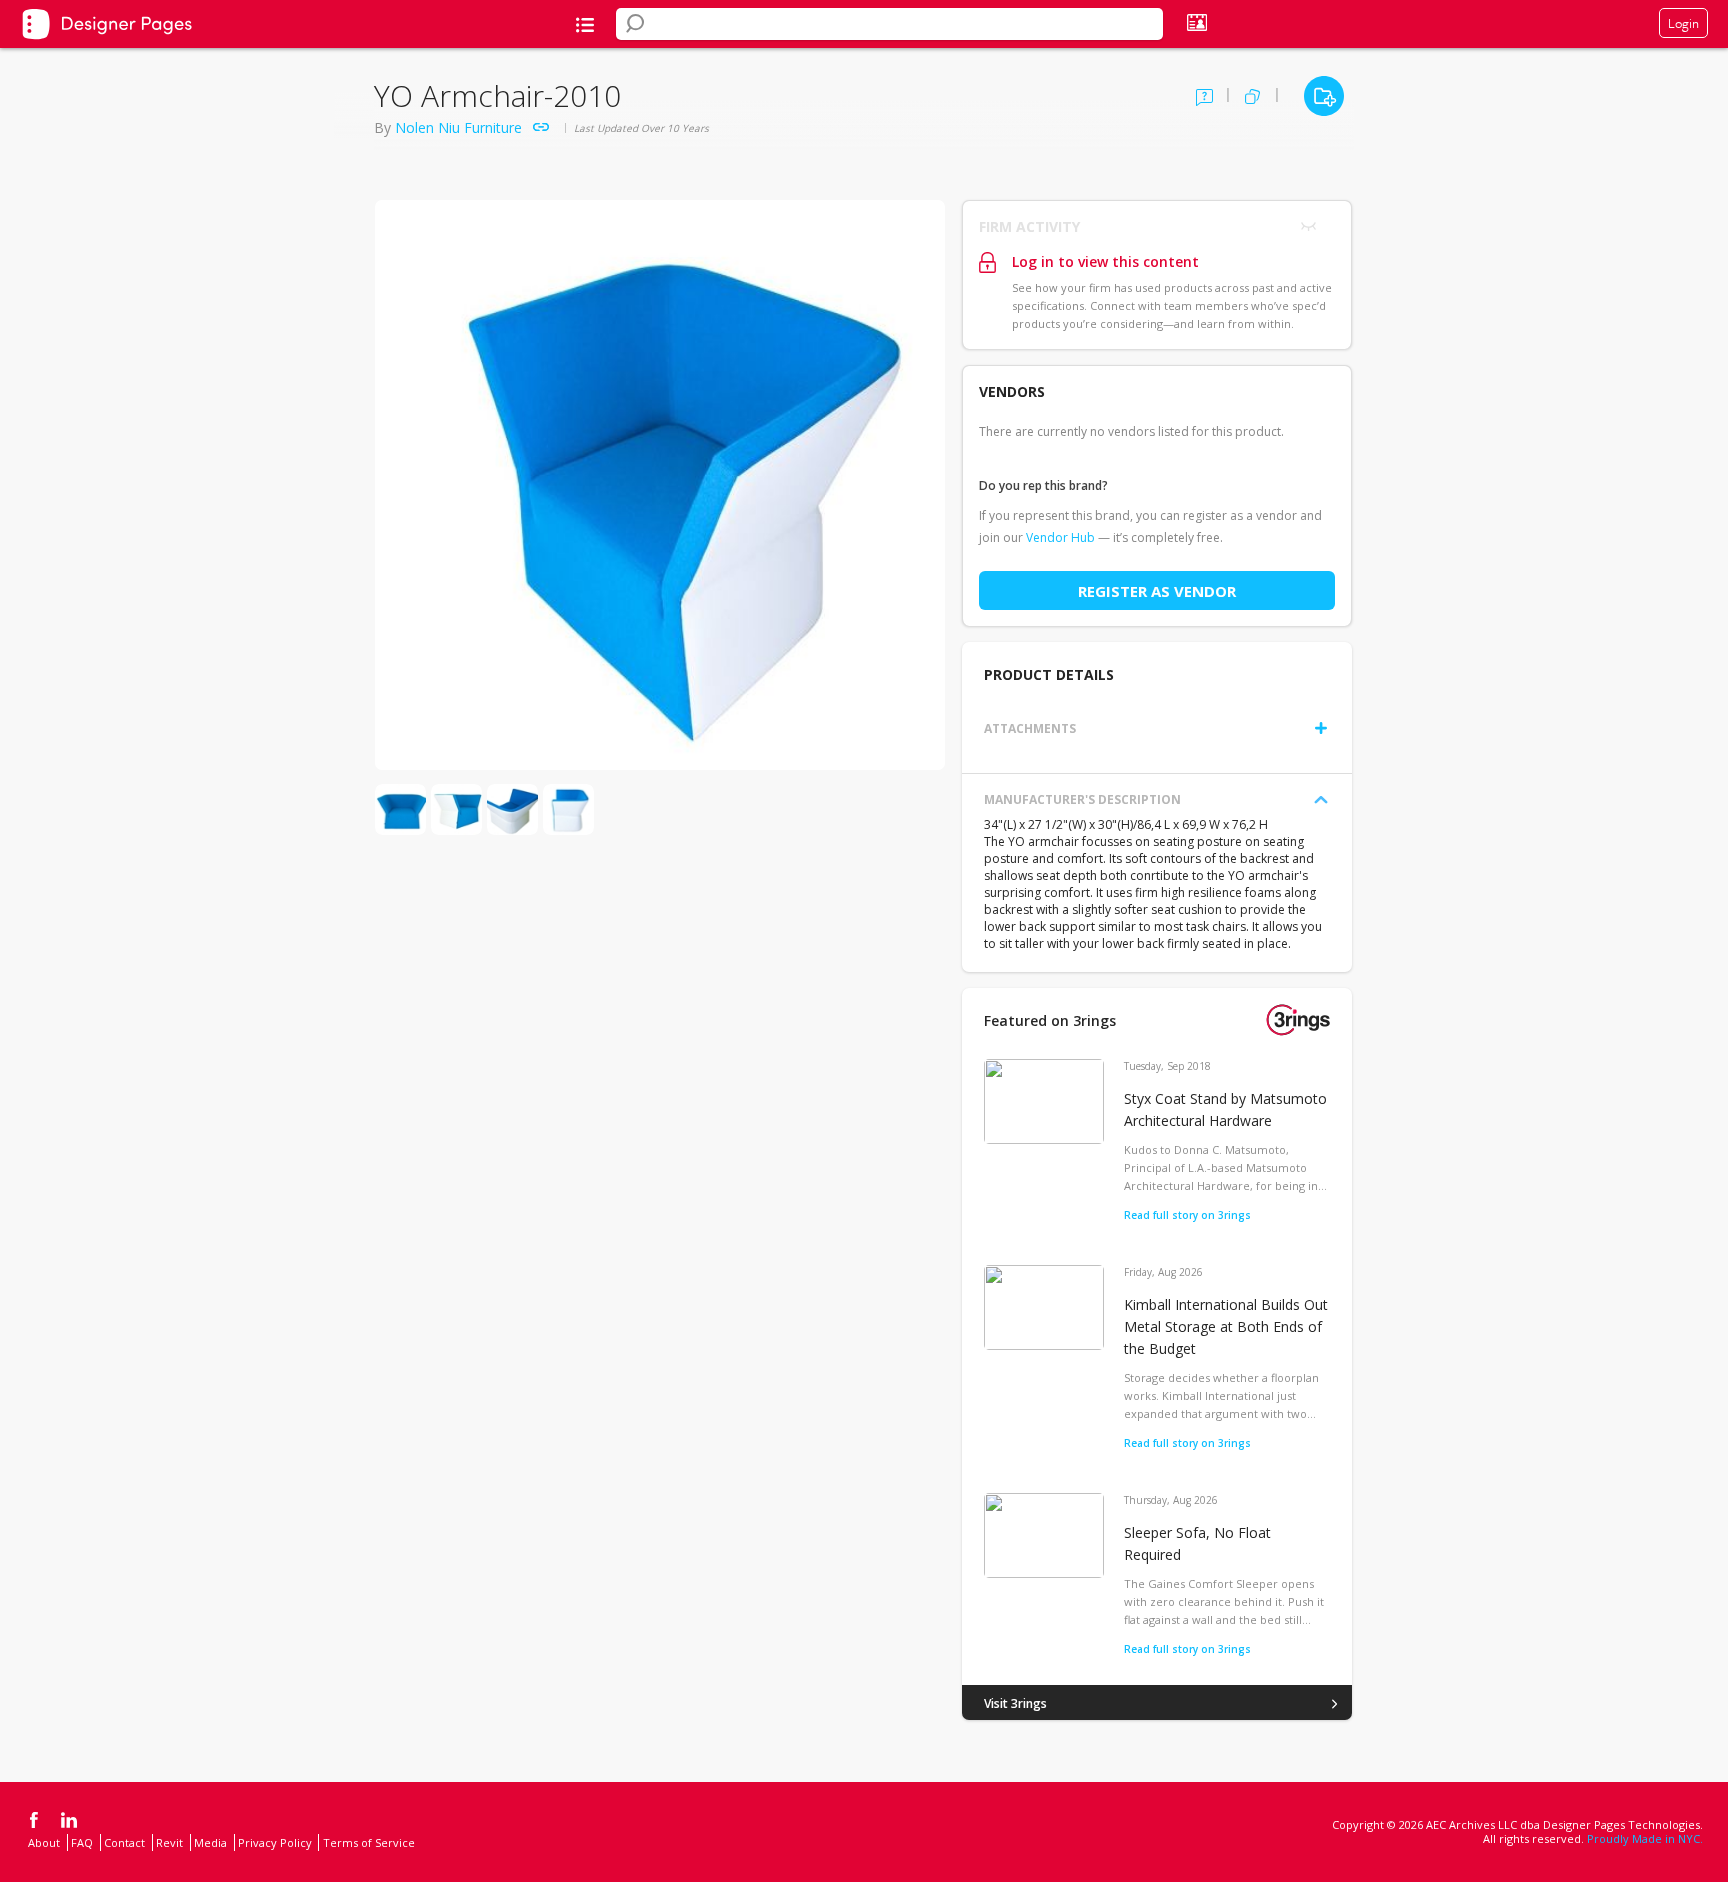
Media (210, 1842)
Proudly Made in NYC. (1645, 1838)
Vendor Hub (1060, 537)
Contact (124, 1842)
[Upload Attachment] (1321, 728)
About (44, 1842)
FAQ (82, 1842)
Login (1683, 23)
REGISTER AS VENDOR (1157, 591)
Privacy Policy (275, 1842)
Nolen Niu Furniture (458, 127)
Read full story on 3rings (1187, 1215)
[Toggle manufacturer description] (1321, 800)
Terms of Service (369, 1842)
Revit (169, 1842)
